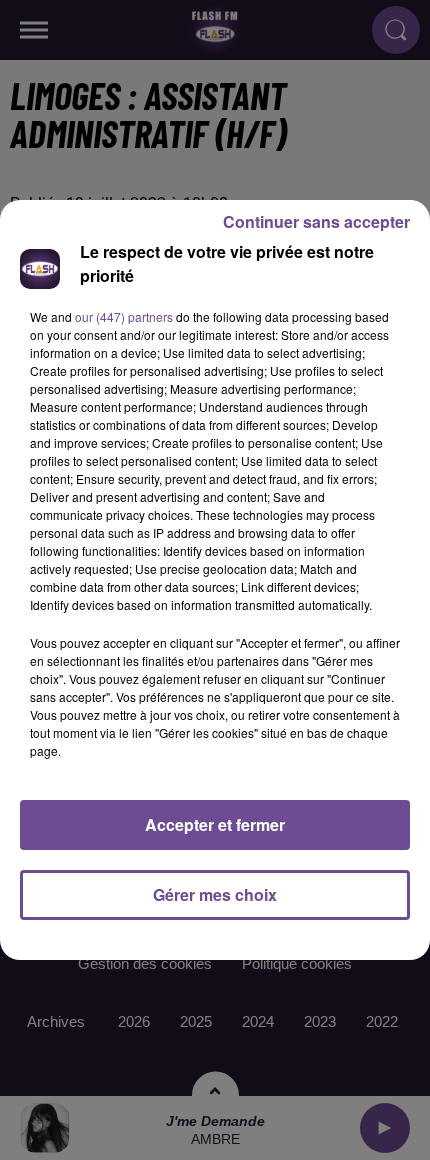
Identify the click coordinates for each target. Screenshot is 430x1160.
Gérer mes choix (215, 894)
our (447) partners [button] (124, 316)
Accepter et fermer (215, 824)
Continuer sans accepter (316, 221)
